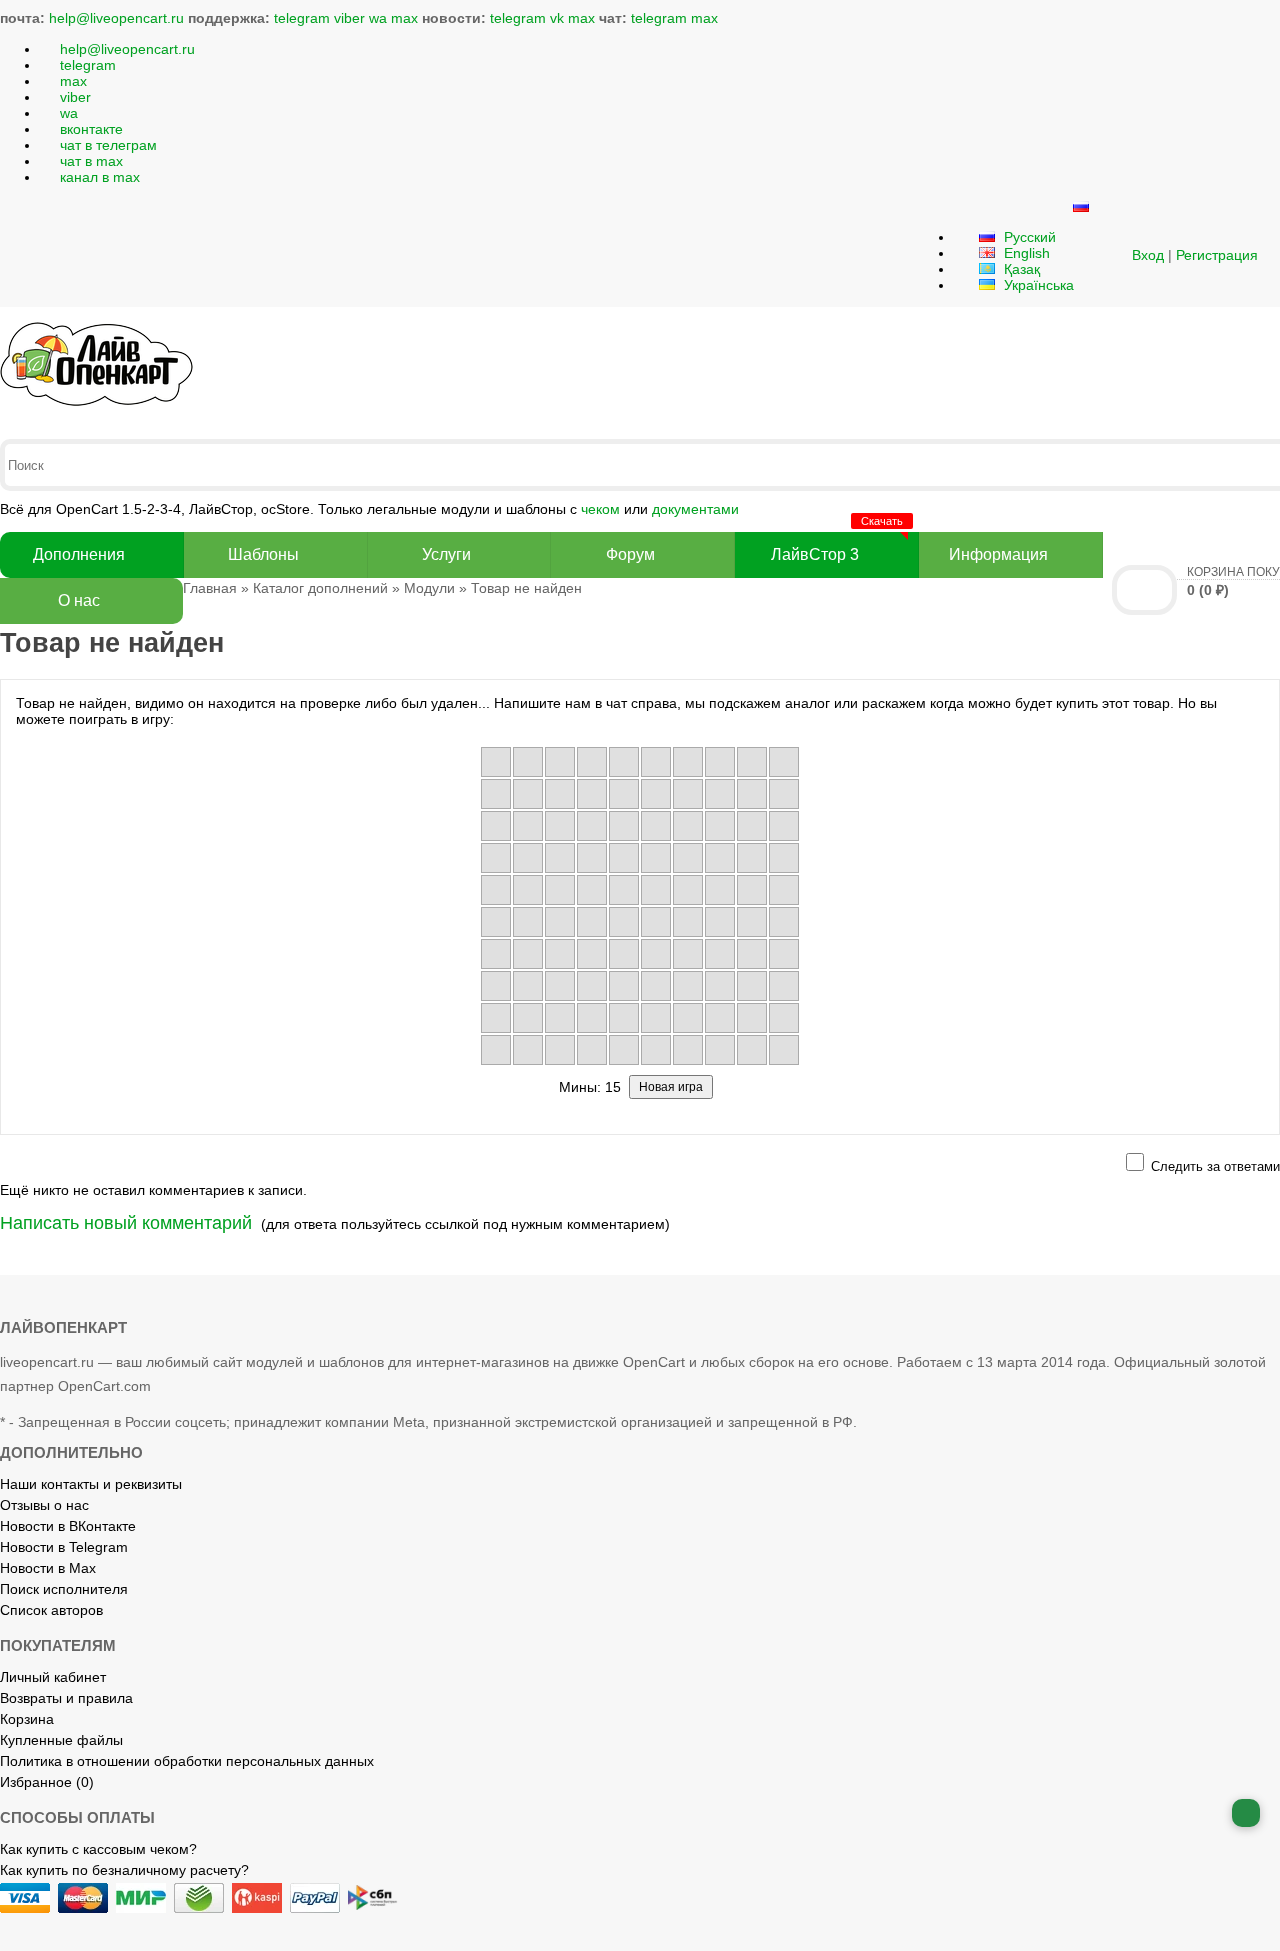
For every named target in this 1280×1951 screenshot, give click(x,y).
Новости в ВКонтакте (68, 1526)
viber (349, 18)
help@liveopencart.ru (116, 18)
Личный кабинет (53, 1677)
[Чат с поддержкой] (1246, 1813)
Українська (1037, 285)
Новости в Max (48, 1568)
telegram (302, 18)
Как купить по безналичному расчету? (124, 1870)
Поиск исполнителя (64, 1589)
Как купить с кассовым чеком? (98, 1849)
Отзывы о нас (44, 1505)
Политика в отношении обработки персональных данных (187, 1761)
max (404, 18)
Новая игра (671, 1087)
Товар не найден (526, 588)
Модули (429, 588)
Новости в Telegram (64, 1547)
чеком (600, 509)
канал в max (100, 177)
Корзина (27, 1719)
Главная (210, 588)
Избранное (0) (47, 1782)
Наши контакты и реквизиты (91, 1484)
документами (695, 509)
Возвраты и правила (66, 1698)
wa (378, 18)
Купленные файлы (61, 1740)
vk (557, 18)
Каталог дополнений (320, 588)
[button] (1107, 255)
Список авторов (51, 1610)
